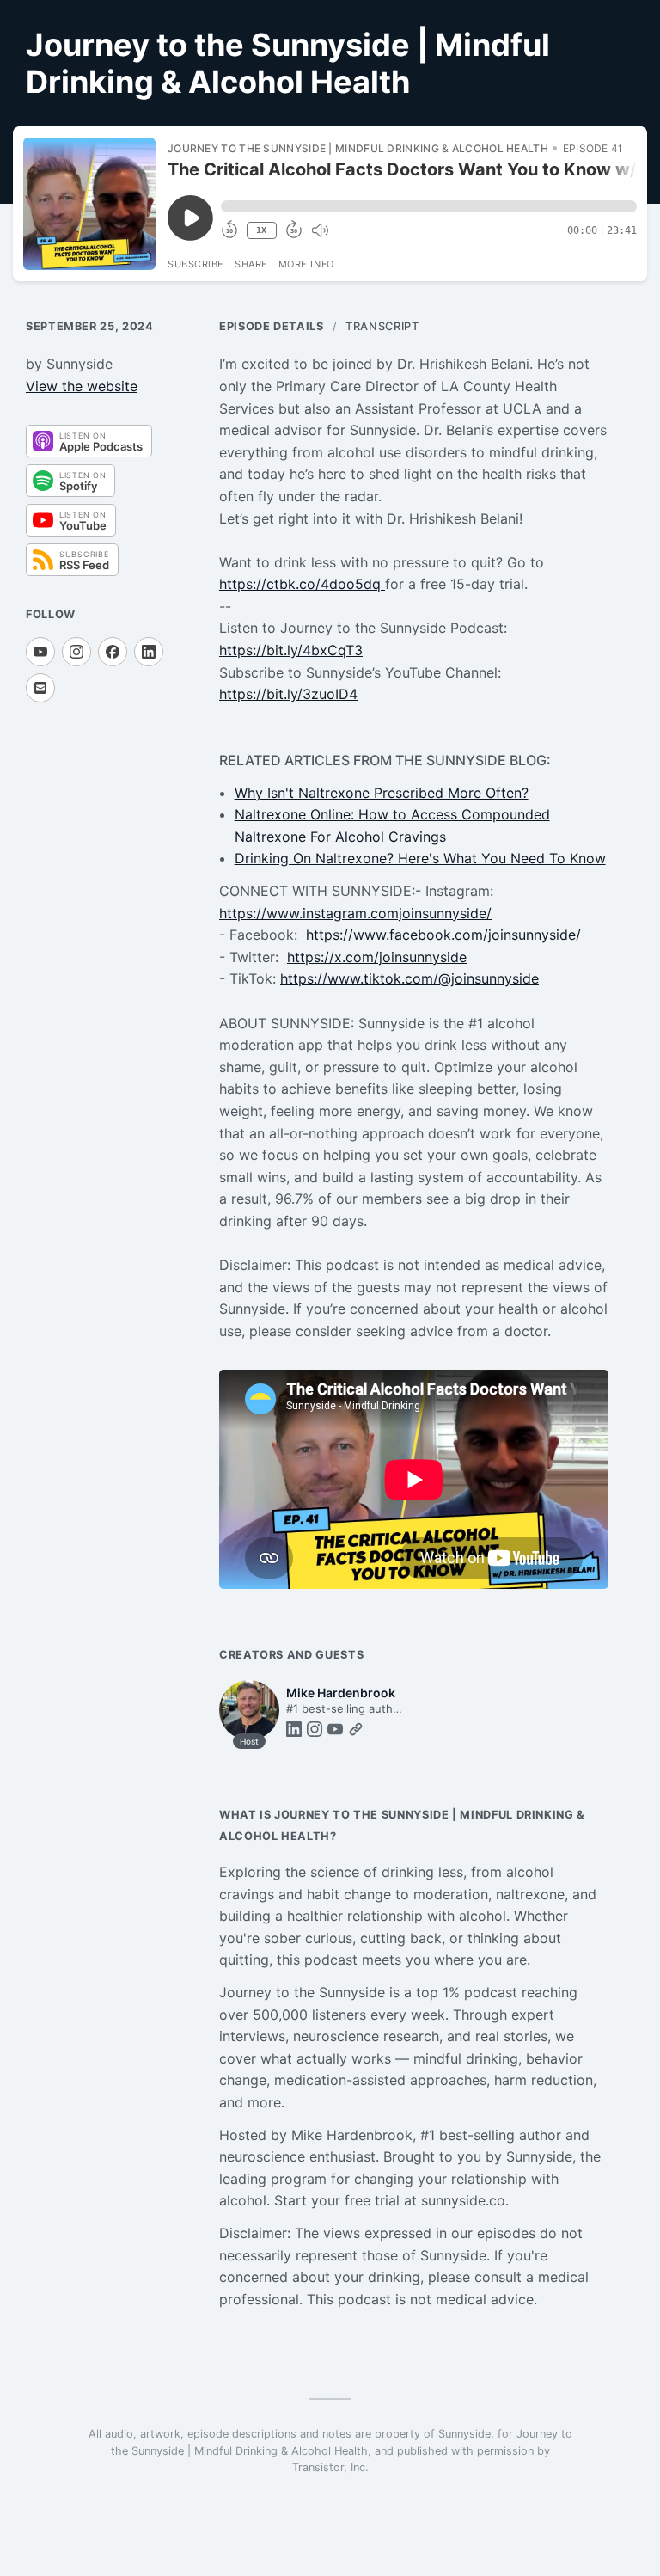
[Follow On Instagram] (76, 652)
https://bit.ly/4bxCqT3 (291, 650)
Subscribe (196, 264)
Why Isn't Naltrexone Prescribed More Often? (382, 793)
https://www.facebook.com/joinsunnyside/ (443, 935)
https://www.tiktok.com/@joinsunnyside (409, 978)
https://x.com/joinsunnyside (377, 957)
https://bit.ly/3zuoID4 (288, 694)
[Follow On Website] (356, 1729)
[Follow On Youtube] (40, 652)
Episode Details (272, 326)
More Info (306, 264)
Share (251, 264)
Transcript (382, 326)
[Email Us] (40, 688)
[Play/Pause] (89, 204)
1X (261, 230)
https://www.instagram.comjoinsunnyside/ (355, 913)
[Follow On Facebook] (113, 652)
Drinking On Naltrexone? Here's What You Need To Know (420, 858)
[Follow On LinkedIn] (149, 652)
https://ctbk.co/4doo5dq (302, 584)
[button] (429, 206)
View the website (82, 386)
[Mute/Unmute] (320, 230)
